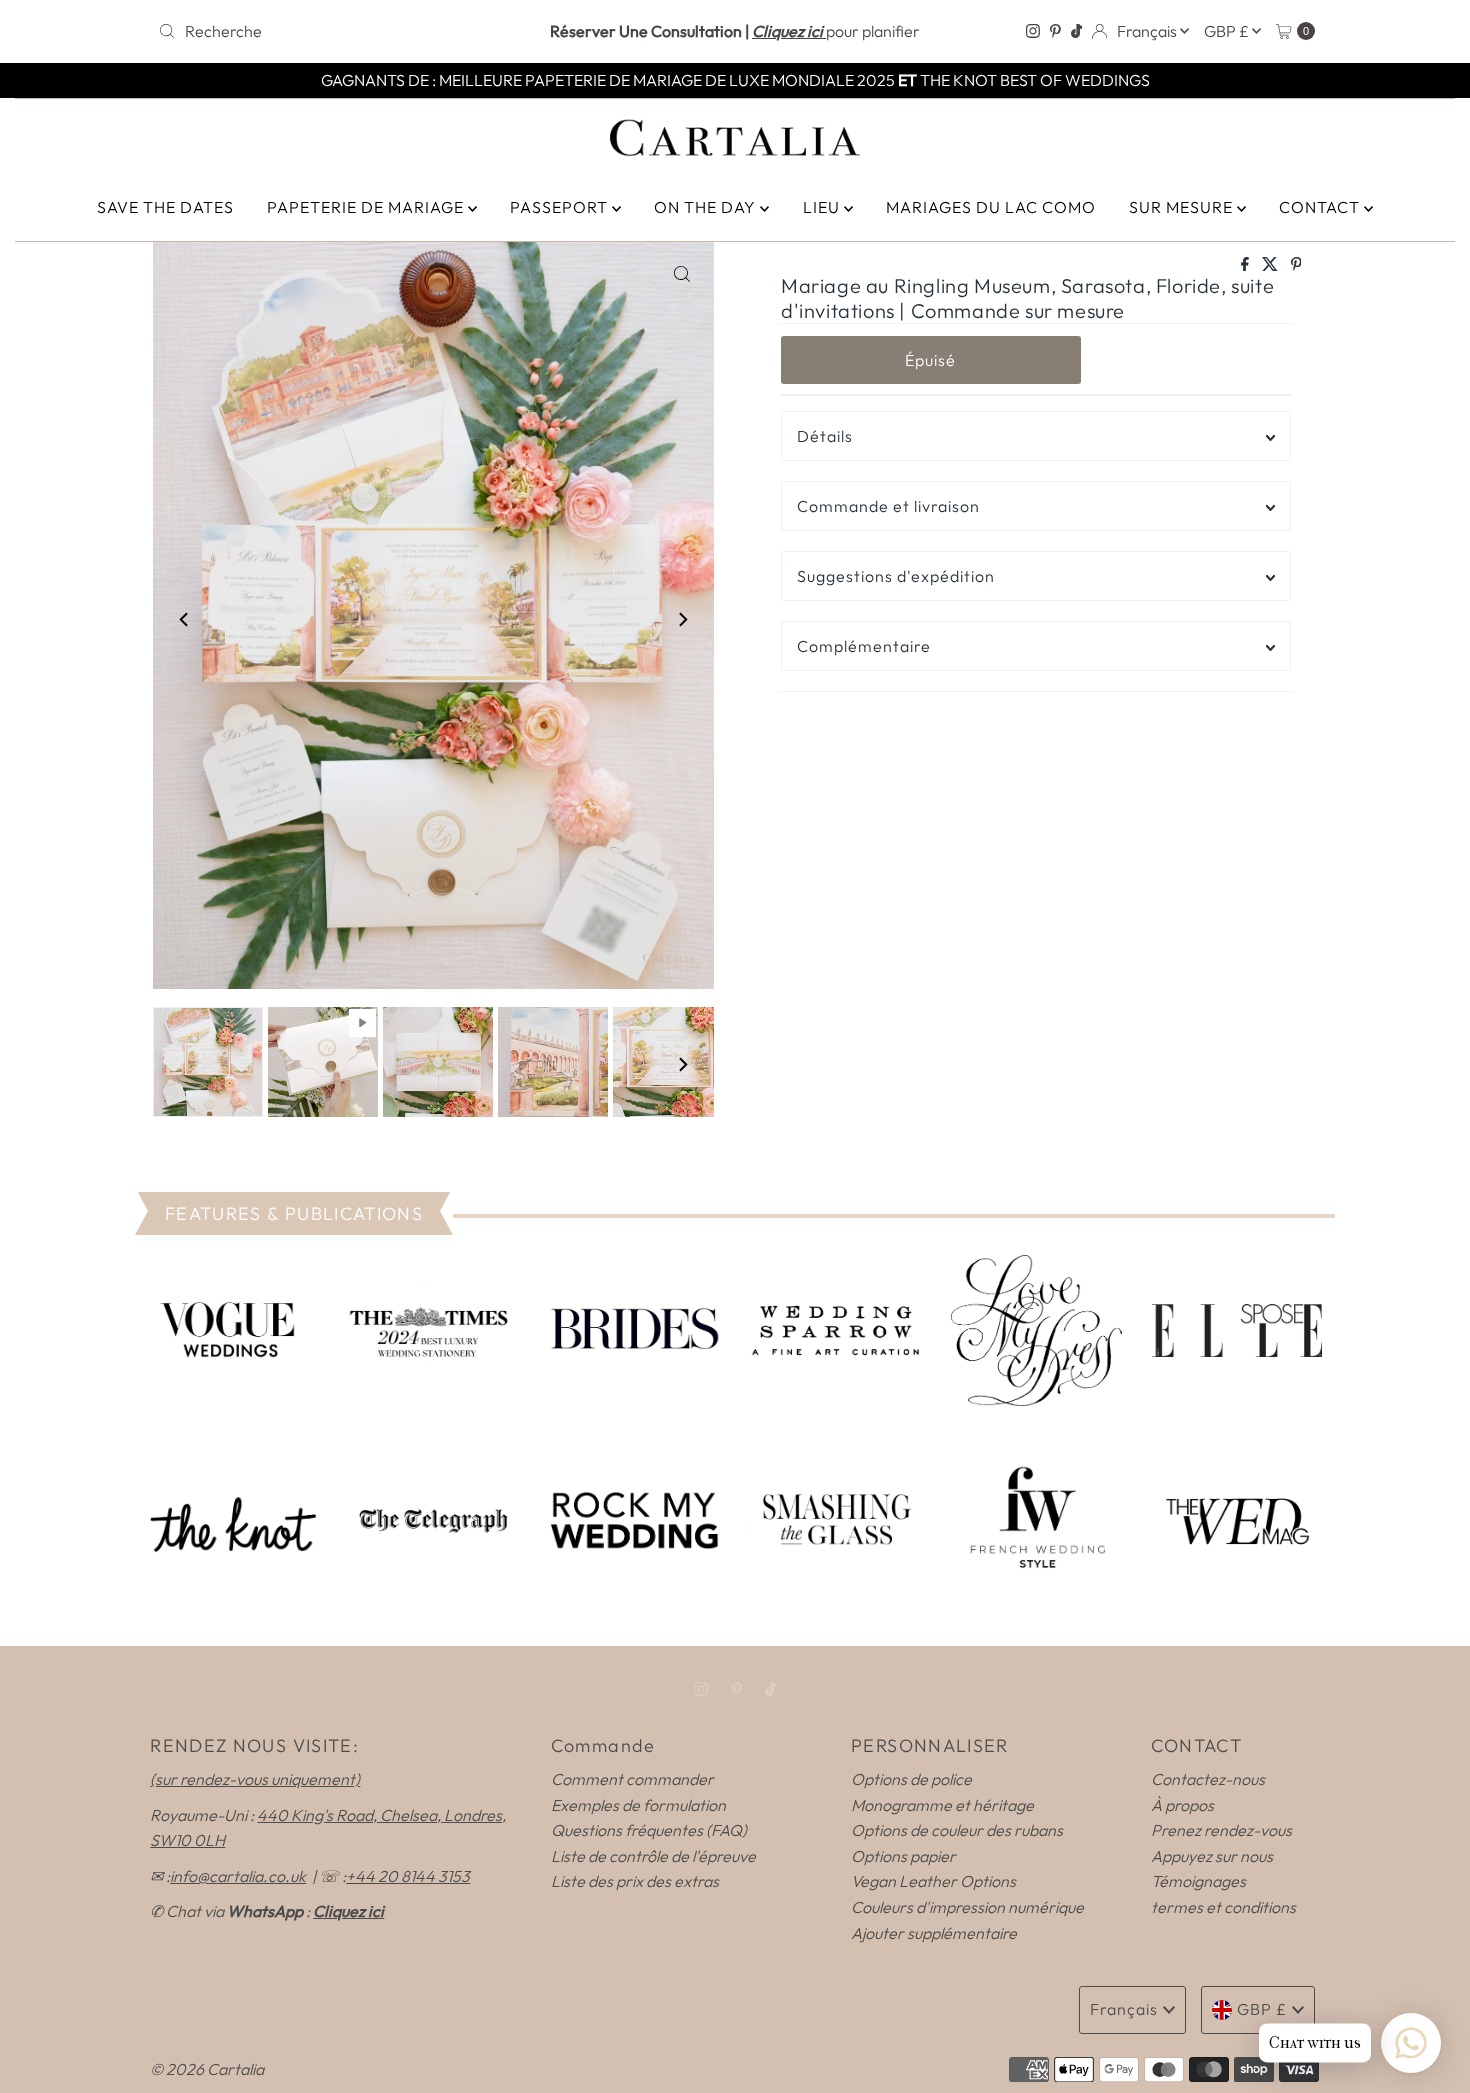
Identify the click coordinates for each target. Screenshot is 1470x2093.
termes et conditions (1223, 1907)
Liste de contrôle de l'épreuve (653, 1856)
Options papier (903, 1856)
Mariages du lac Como (991, 207)
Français (1148, 31)
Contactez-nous (1208, 1779)
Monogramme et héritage (942, 1805)
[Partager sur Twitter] (1271, 265)
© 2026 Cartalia (207, 2069)
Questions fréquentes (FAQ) (649, 1830)
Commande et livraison (888, 506)
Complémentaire (864, 646)
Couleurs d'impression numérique (967, 1907)
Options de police (911, 1779)
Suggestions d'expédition (896, 576)
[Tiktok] (1076, 31)
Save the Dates (165, 207)
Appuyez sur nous (1212, 1856)
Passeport (561, 207)
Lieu (823, 207)
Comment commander (632, 1779)
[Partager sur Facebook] (1246, 265)
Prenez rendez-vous (1221, 1830)
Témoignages (1198, 1881)
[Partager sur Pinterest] (1296, 265)
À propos (1182, 1805)
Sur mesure (1183, 207)
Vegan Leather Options (933, 1881)
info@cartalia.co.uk (238, 1876)
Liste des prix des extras (635, 1881)
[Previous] (185, 620)
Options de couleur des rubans (957, 1830)
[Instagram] (1033, 31)
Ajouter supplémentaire (934, 1933)
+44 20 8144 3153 (408, 1876)
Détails (825, 436)
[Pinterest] (1055, 31)
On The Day (707, 207)
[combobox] (339, 31)
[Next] (682, 620)
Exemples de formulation (638, 1805)
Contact (1321, 207)
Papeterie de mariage (367, 207)
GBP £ (1228, 31)
